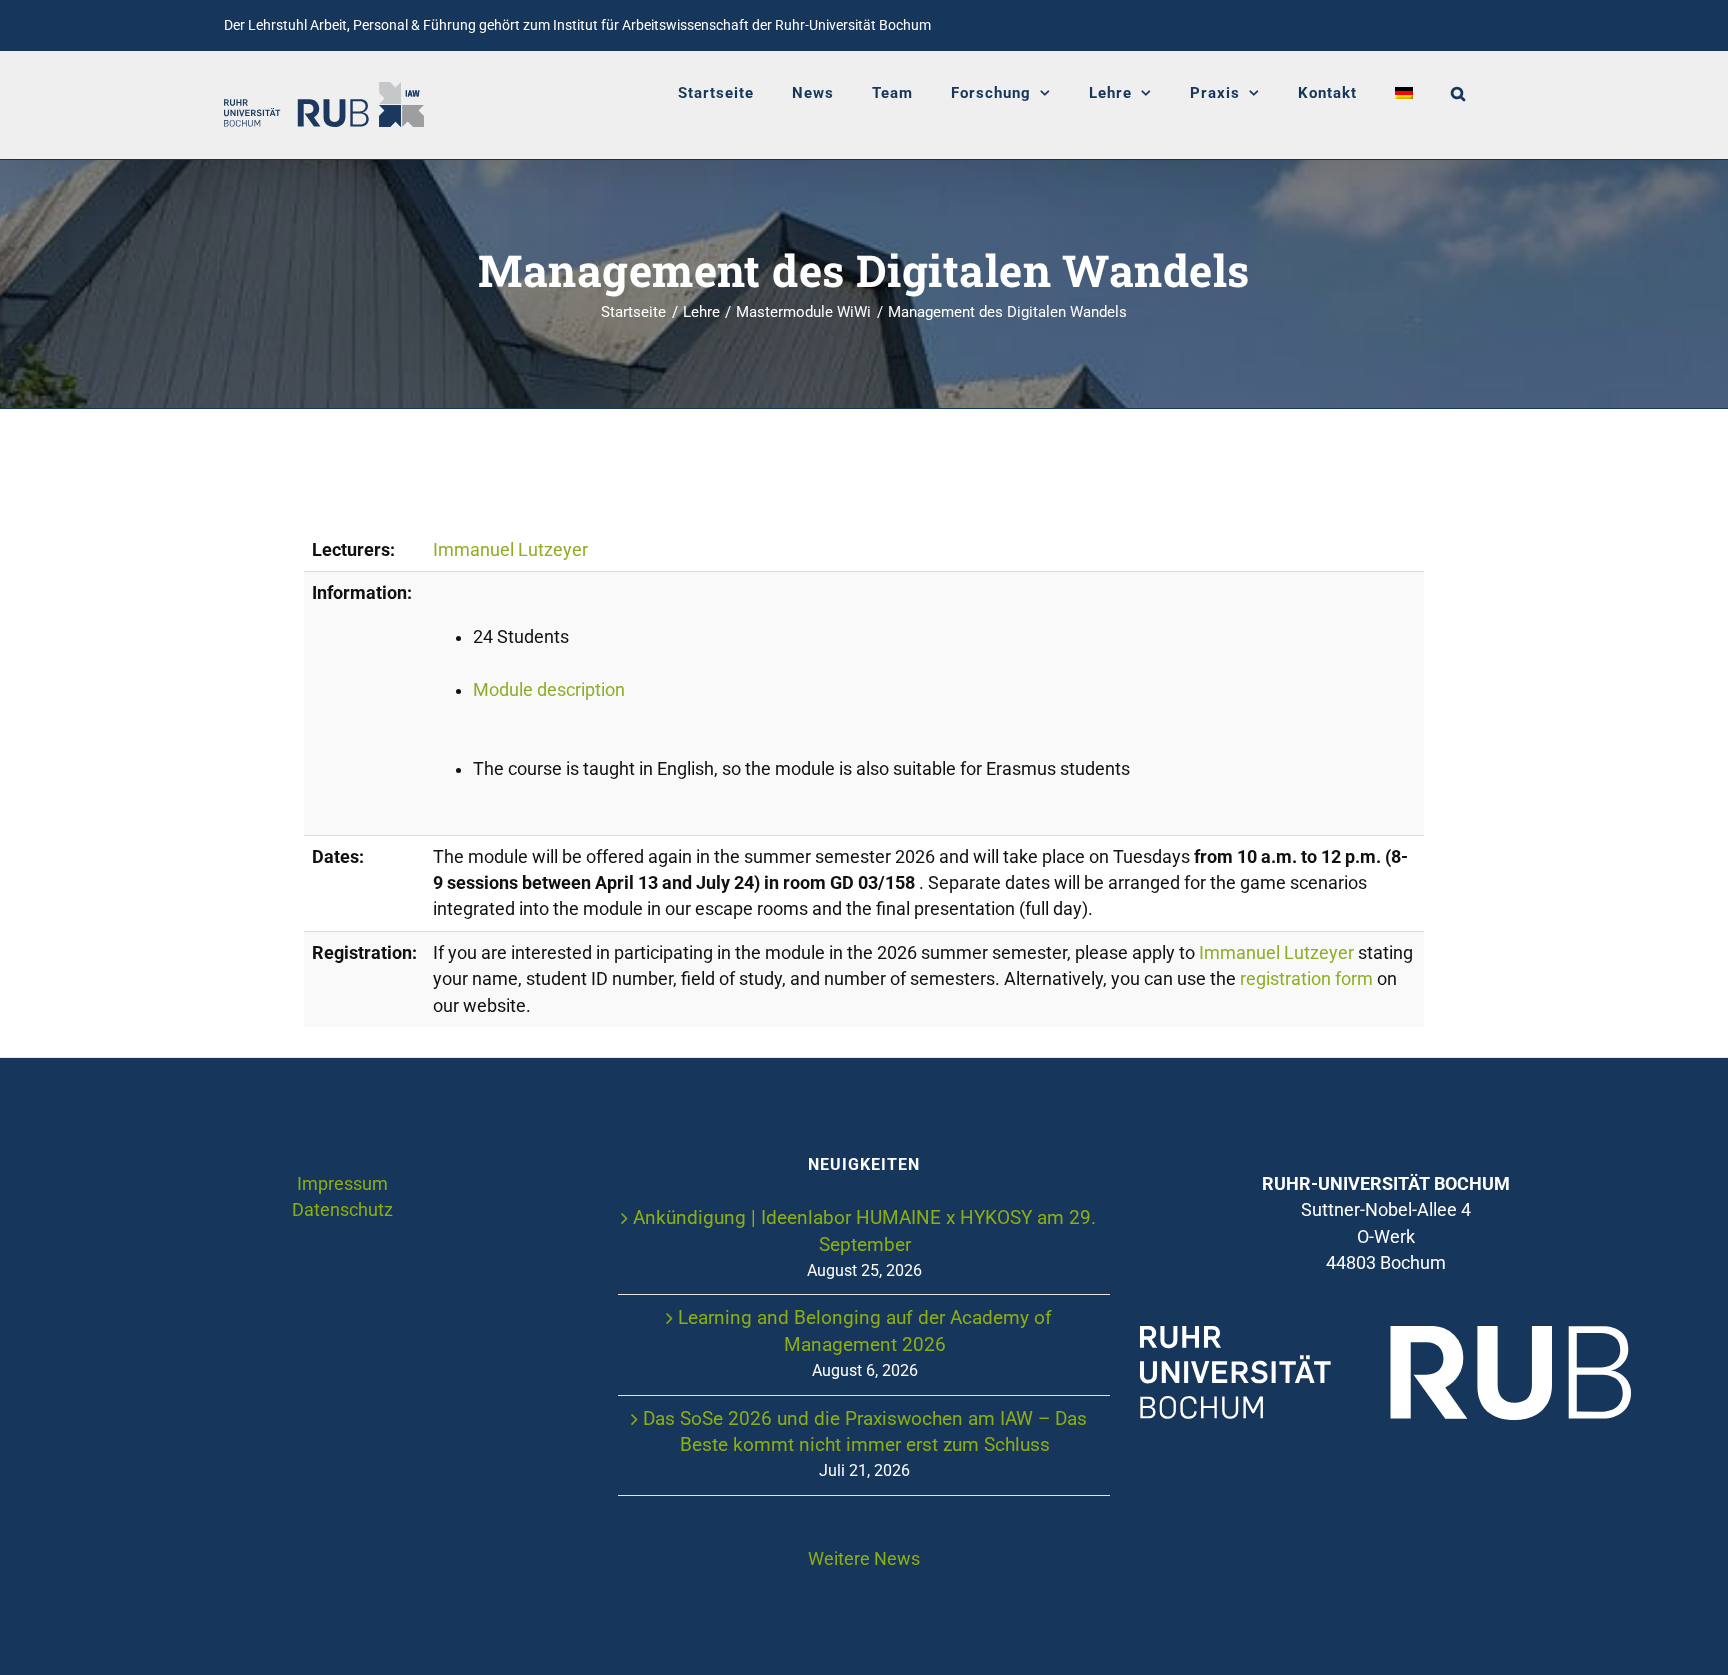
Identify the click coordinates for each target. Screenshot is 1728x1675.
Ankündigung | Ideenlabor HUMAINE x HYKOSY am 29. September (864, 1230)
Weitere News (864, 1559)
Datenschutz (342, 1210)
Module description (549, 690)
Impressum (342, 1184)
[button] (1458, 93)
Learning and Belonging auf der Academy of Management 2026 (865, 1330)
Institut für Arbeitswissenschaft (651, 25)
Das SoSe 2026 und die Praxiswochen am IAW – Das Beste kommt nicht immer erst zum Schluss (865, 1431)
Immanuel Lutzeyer (510, 550)
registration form (1306, 979)
